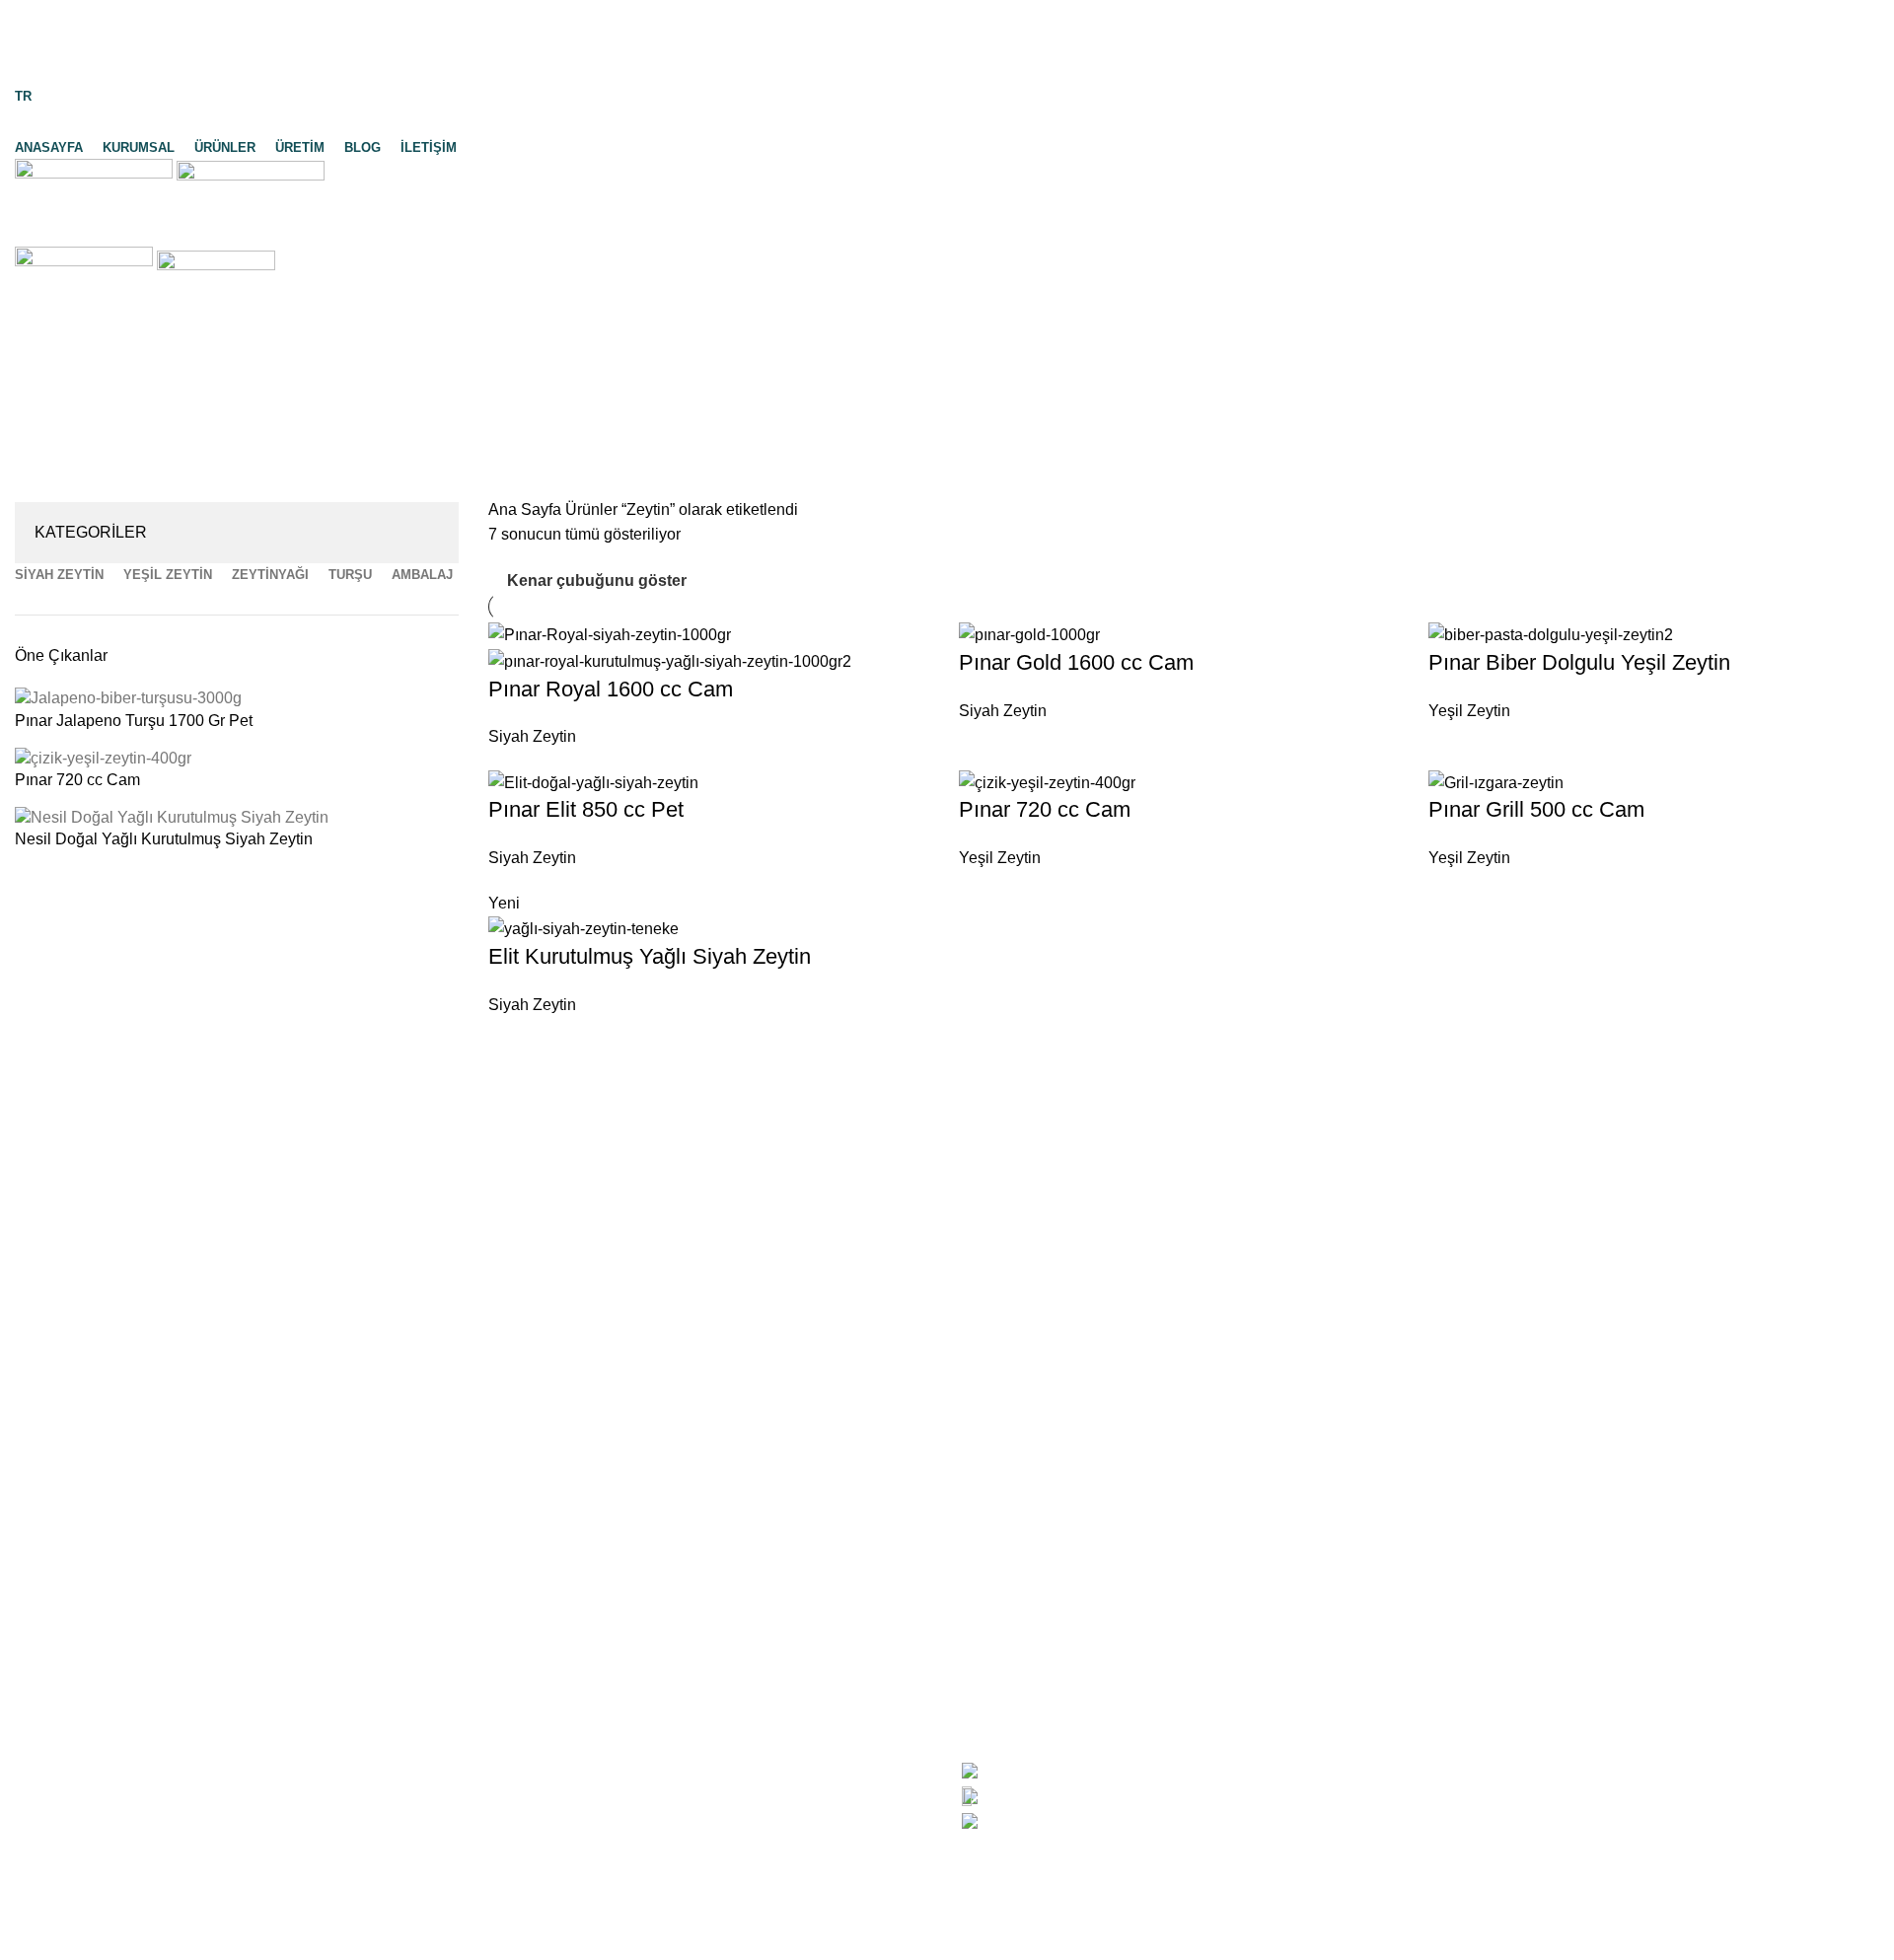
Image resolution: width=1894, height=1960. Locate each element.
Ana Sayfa (527, 509)
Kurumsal (48, 1768)
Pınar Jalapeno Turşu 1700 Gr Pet (134, 721)
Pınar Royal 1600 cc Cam (611, 689)
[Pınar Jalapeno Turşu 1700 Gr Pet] (128, 698)
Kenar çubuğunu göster (597, 581)
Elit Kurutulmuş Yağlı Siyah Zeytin (650, 956)
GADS (203, 1936)
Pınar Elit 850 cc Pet (586, 809)
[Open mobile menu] (947, 227)
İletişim (39, 1915)
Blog (31, 1879)
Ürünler (41, 1805)
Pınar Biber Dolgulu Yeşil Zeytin (1579, 662)
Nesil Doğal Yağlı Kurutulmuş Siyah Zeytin (164, 839)
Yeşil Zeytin (1469, 711)
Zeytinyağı (525, 1805)
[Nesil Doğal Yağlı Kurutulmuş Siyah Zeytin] (172, 816)
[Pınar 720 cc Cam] (103, 757)
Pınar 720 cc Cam (77, 780)
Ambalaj (517, 1879)
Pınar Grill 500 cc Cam (1536, 809)
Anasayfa (48, 1732)
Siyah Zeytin (532, 736)
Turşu (508, 1842)
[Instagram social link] (947, 70)
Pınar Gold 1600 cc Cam (1076, 662)
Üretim (38, 1842)
